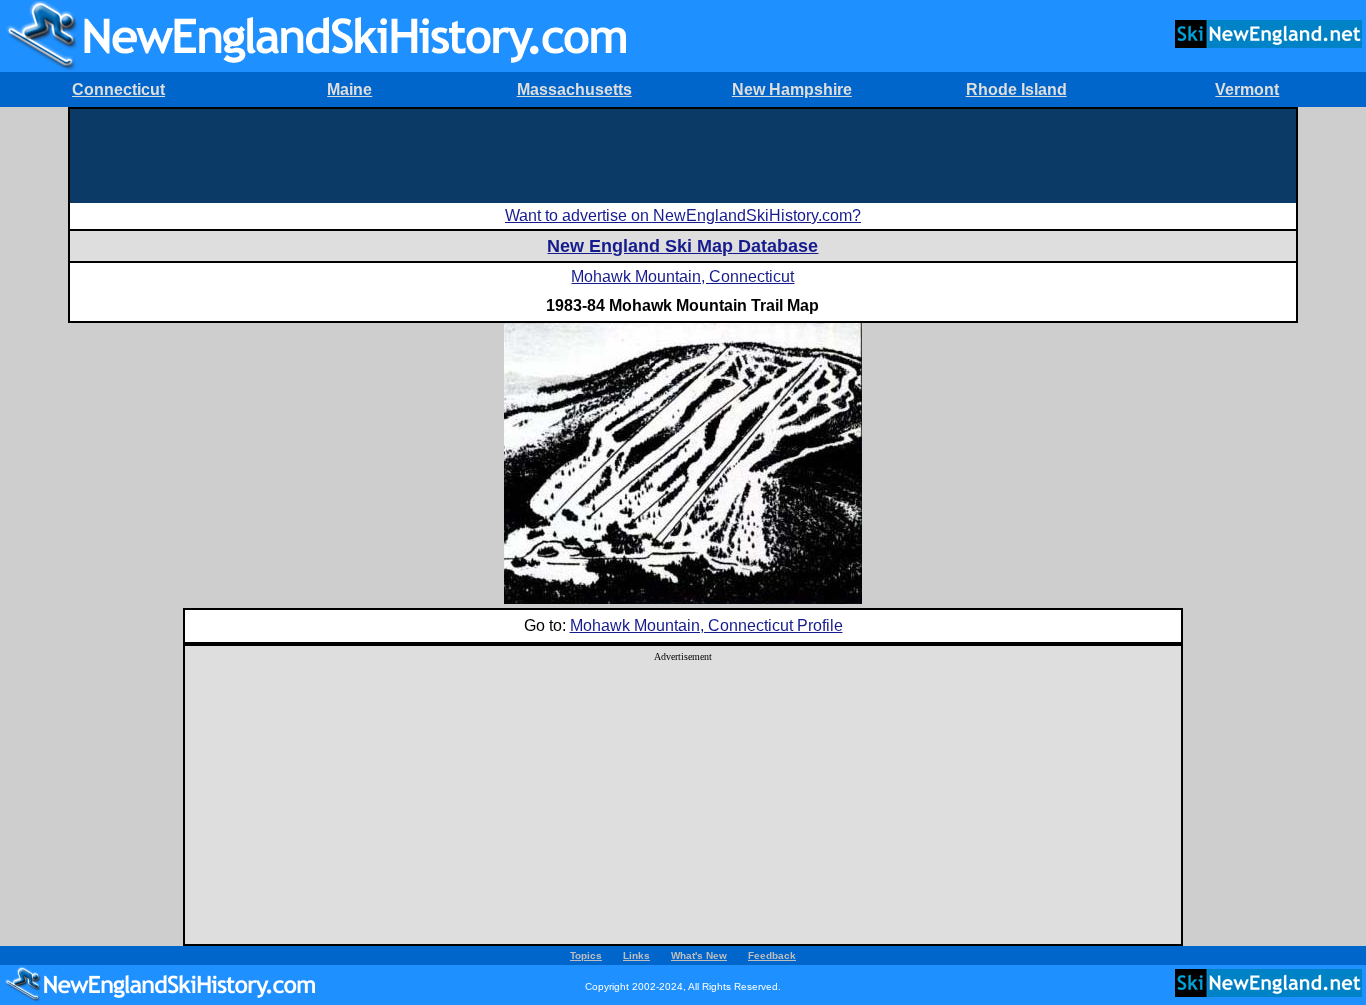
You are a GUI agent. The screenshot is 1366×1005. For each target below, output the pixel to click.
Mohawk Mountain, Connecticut (682, 276)
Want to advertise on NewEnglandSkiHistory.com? (683, 215)
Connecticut (118, 89)
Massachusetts (574, 89)
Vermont (1247, 89)
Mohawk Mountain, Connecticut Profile (706, 625)
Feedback (772, 955)
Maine (349, 89)
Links (636, 955)
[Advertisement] (683, 154)
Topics (586, 955)
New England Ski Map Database (682, 246)
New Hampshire (792, 89)
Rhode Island (1016, 89)
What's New (699, 955)
